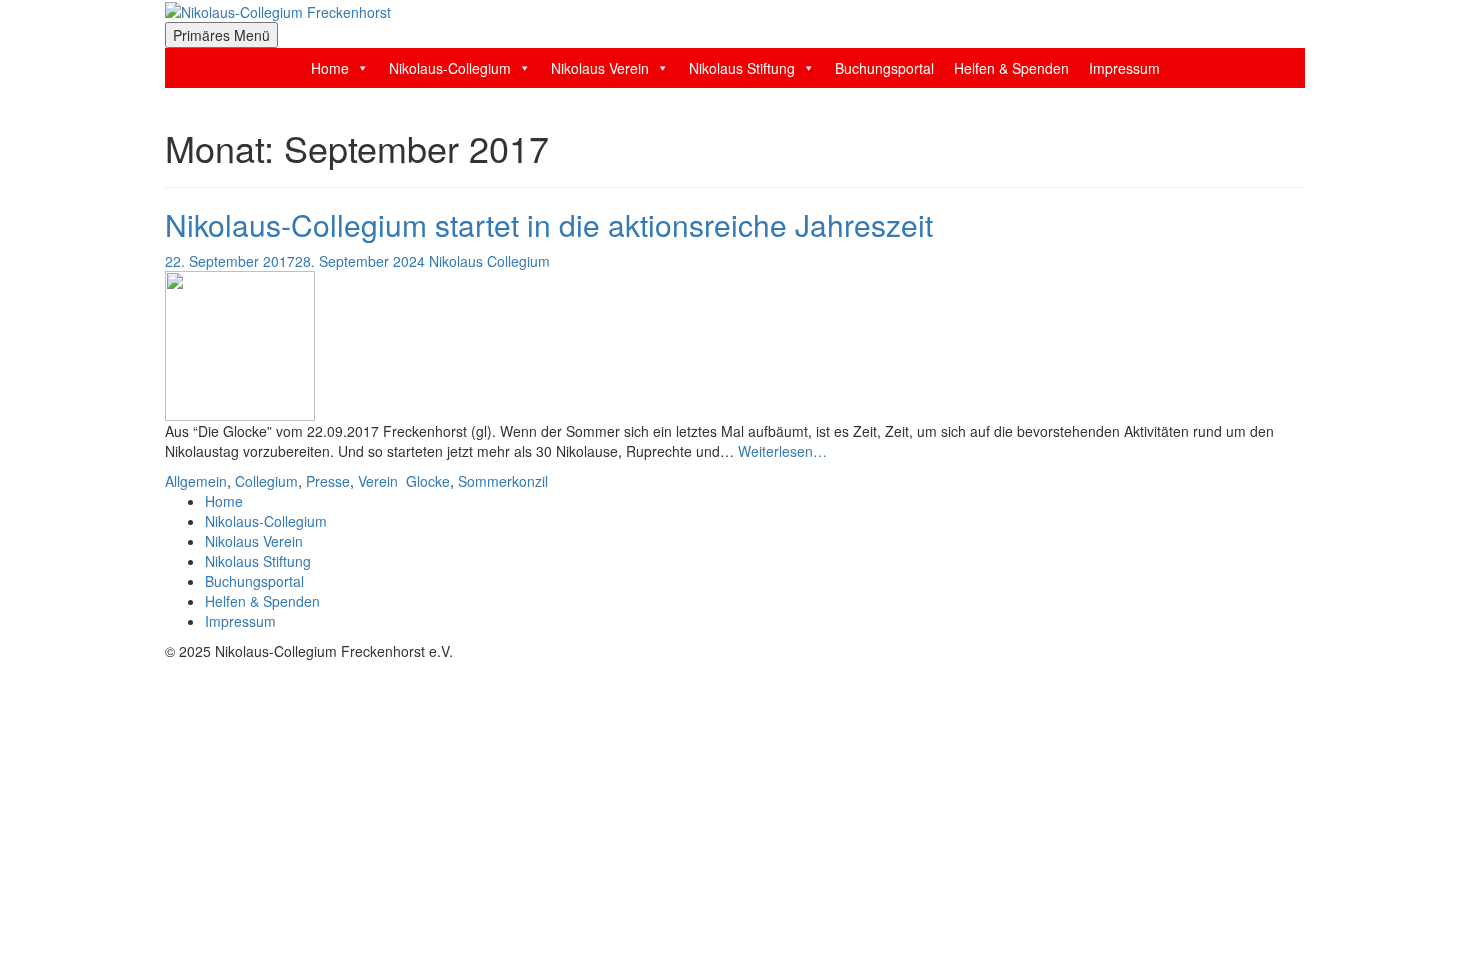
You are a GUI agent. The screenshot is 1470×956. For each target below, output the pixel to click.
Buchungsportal (884, 68)
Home (330, 68)
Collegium (266, 481)
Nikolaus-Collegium (450, 68)
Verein (378, 481)
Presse (328, 481)
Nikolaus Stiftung (742, 68)
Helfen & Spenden (1011, 68)
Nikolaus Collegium (489, 261)
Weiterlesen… (782, 451)
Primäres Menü (221, 35)
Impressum (1124, 68)
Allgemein (196, 481)
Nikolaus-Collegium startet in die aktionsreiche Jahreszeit (549, 224)
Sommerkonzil (503, 481)
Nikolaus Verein (600, 68)
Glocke (428, 481)
